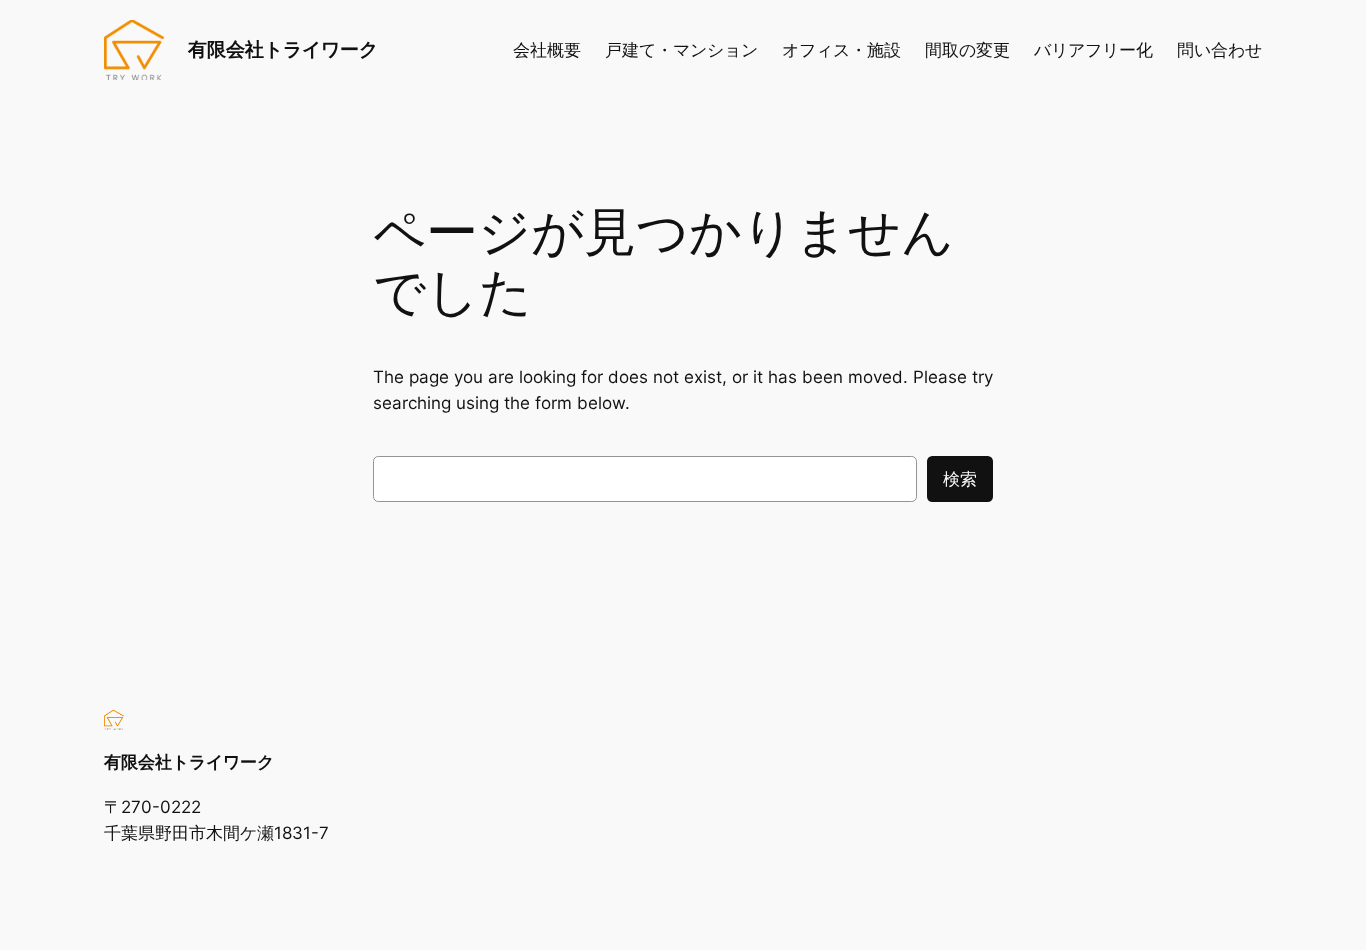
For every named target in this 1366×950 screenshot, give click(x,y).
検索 (960, 479)
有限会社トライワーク (283, 49)
